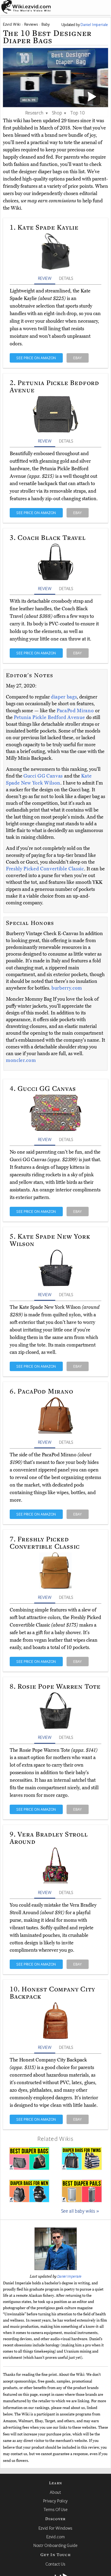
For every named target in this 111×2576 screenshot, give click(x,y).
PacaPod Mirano (76, 711)
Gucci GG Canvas (44, 776)
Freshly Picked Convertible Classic (45, 869)
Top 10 (77, 113)
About (55, 2492)
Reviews (31, 24)
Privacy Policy (55, 2501)
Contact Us (55, 2564)
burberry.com (67, 988)
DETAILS (66, 278)
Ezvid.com (56, 2537)
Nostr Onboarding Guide (55, 2545)
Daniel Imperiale (70, 2276)
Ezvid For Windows (55, 2528)
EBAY (78, 358)
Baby (46, 24)
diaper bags (64, 697)
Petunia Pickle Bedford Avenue (50, 717)
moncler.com (21, 1060)
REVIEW (45, 278)
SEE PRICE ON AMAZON (36, 358)
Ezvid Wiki (12, 24)
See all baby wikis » (80, 2211)
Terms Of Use (56, 2509)
